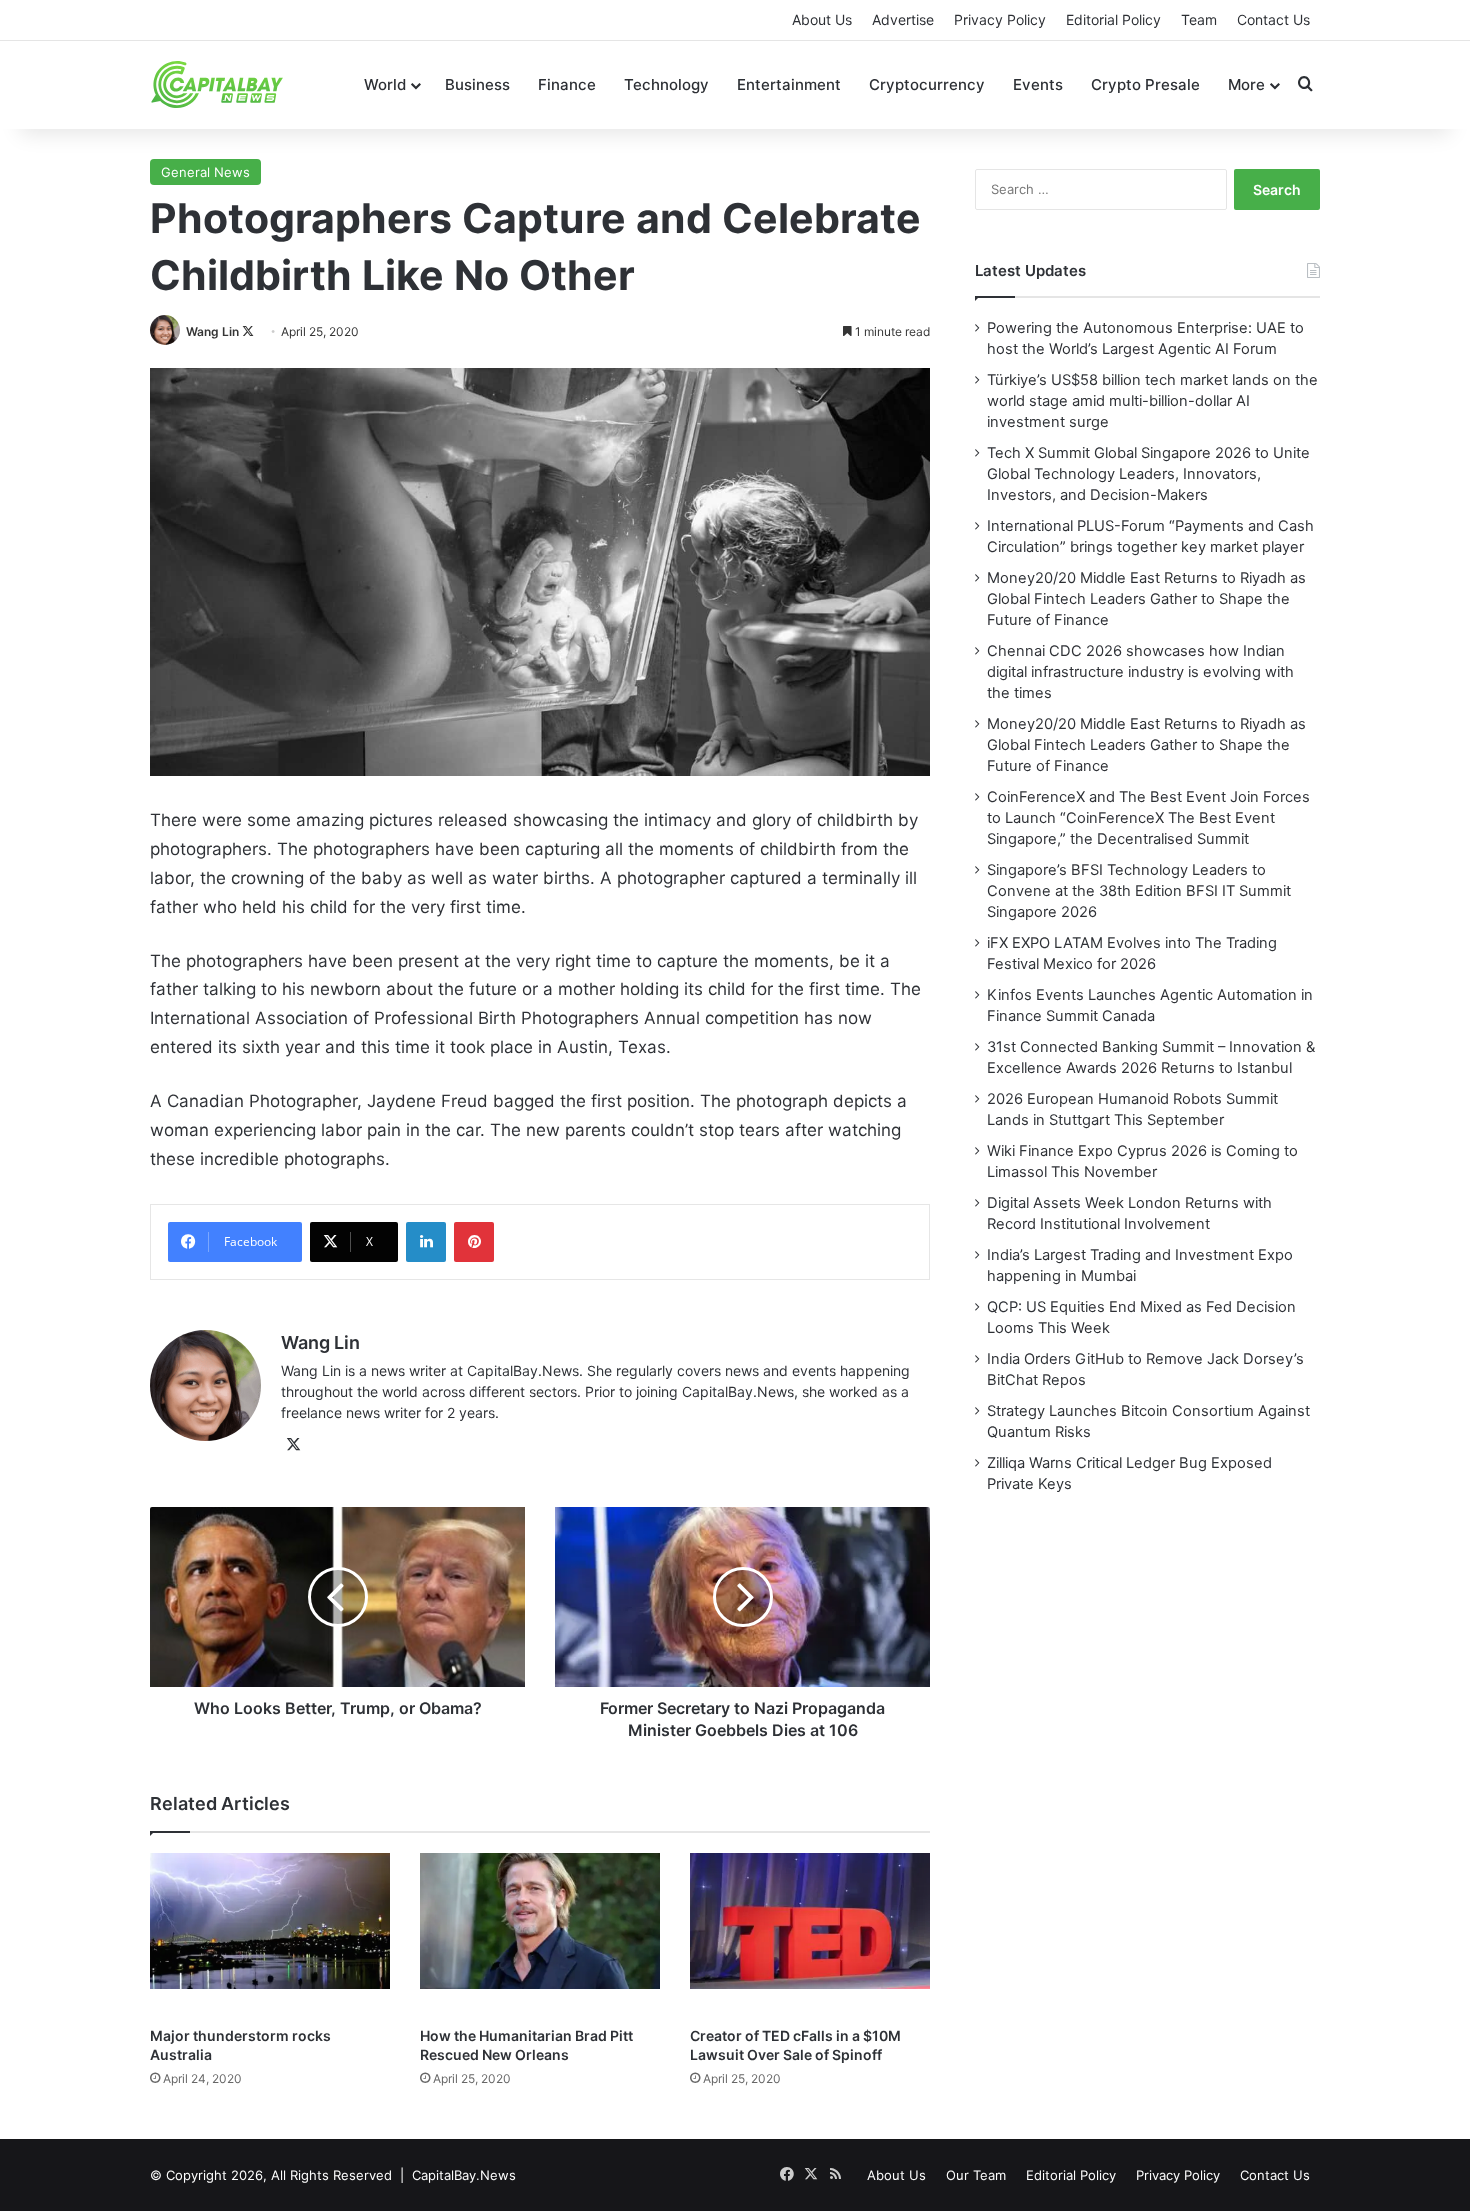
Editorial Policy (1113, 19)
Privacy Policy (1000, 19)
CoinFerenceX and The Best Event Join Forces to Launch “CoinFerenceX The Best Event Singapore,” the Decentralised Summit (1148, 818)
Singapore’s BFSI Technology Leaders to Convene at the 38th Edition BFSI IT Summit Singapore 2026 (1139, 891)
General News (205, 172)
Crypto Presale (1145, 84)
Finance (567, 84)
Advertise (903, 19)
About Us (822, 19)
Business (477, 84)
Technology (666, 84)
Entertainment (789, 84)
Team (1199, 19)
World (385, 84)
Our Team (976, 2175)
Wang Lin (212, 331)
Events (1038, 84)
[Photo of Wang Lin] (166, 331)
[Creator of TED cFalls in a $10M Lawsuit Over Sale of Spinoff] (810, 1934)
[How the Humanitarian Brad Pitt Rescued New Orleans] (540, 1934)
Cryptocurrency (927, 84)
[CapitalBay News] (217, 84)
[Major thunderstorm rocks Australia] (270, 1934)
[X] (293, 1445)
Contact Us (1273, 19)
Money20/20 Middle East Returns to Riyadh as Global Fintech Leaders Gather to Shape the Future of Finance (1146, 599)
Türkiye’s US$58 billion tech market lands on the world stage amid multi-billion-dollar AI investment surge (1152, 401)
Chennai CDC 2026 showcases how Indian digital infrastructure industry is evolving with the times (1140, 672)
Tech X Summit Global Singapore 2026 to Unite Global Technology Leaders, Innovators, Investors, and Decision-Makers (1148, 474)
